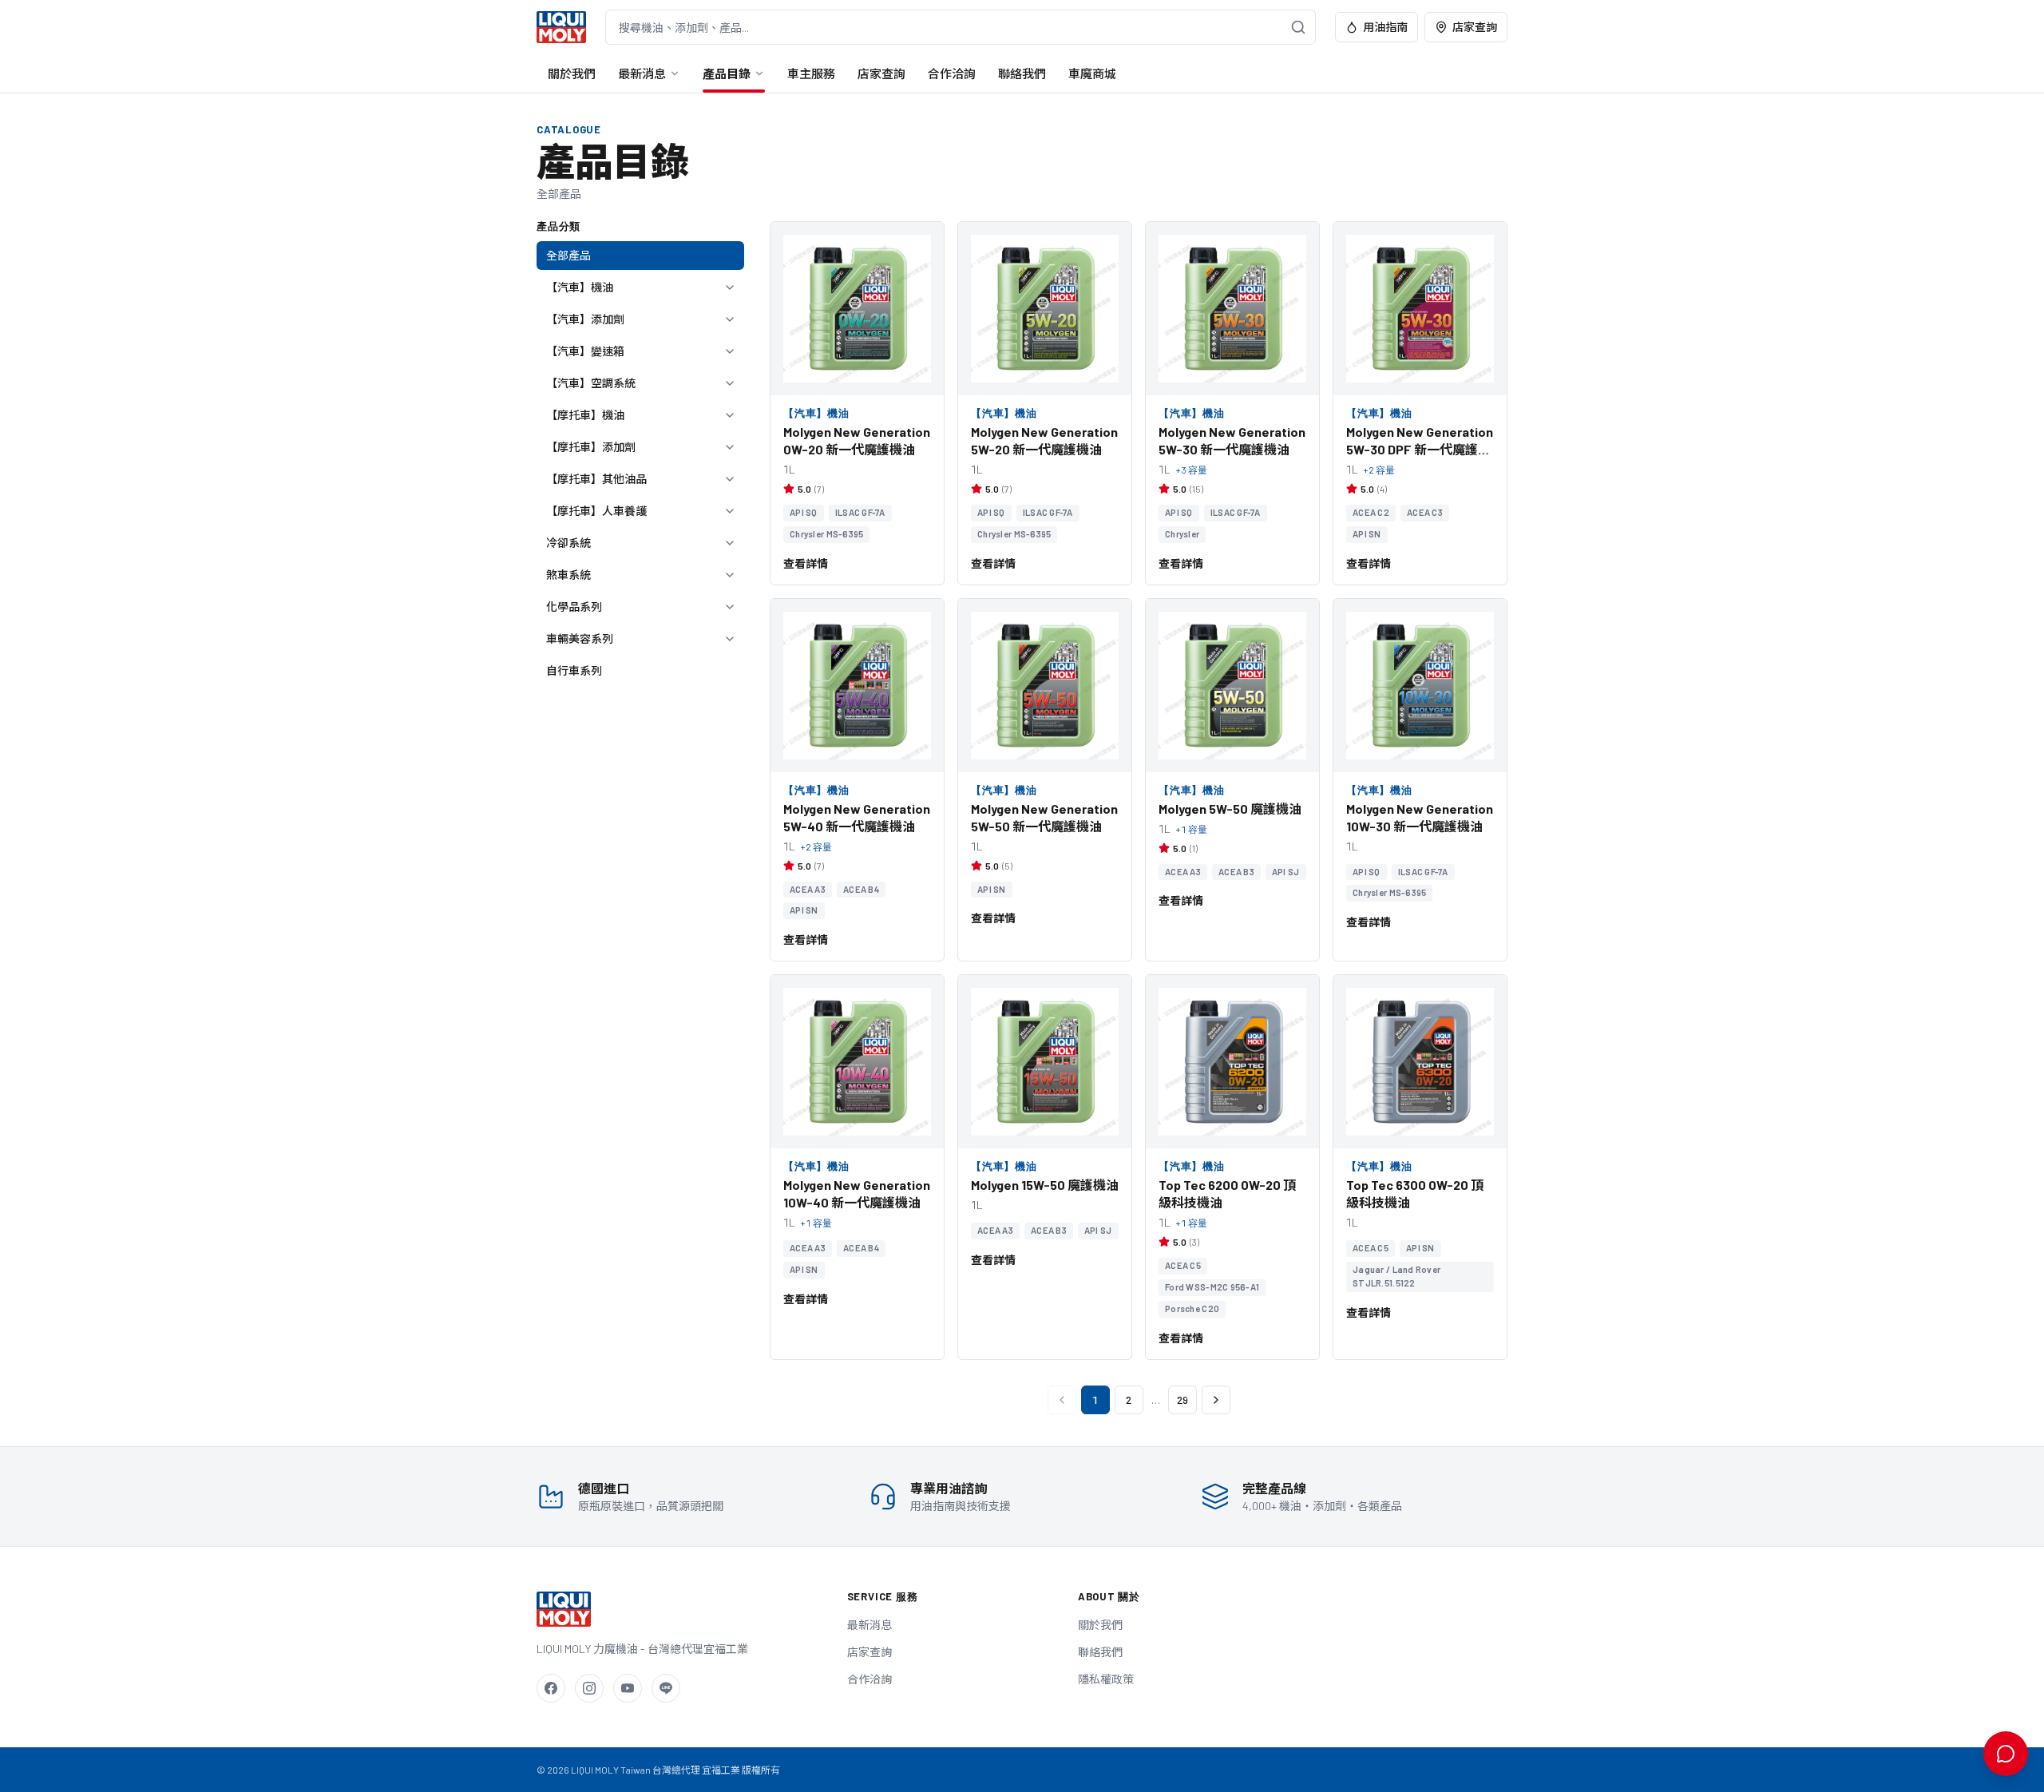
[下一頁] (1216, 1400)
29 (1182, 1400)
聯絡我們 (1022, 73)
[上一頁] (1062, 1400)
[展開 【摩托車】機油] (730, 415)
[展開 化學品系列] (730, 607)
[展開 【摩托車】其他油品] (730, 479)
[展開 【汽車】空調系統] (730, 383)
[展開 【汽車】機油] (730, 287)
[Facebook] (551, 1688)
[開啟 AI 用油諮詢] (2006, 1754)
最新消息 (642, 73)
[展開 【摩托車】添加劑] (730, 447)
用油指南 (1385, 27)
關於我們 (572, 73)
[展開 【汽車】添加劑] (730, 319)
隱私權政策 (1106, 1679)
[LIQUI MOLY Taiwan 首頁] (561, 27)
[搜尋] (1298, 27)
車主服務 (811, 73)
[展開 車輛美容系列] (730, 639)
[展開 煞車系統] (730, 575)
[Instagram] (589, 1688)
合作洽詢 (952, 73)
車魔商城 (1092, 73)
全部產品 (568, 255)
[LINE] (666, 1688)
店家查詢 (1475, 27)
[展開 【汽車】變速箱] (730, 351)
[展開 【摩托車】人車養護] (730, 511)
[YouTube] (628, 1688)
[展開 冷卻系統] (730, 543)
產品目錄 (727, 73)
